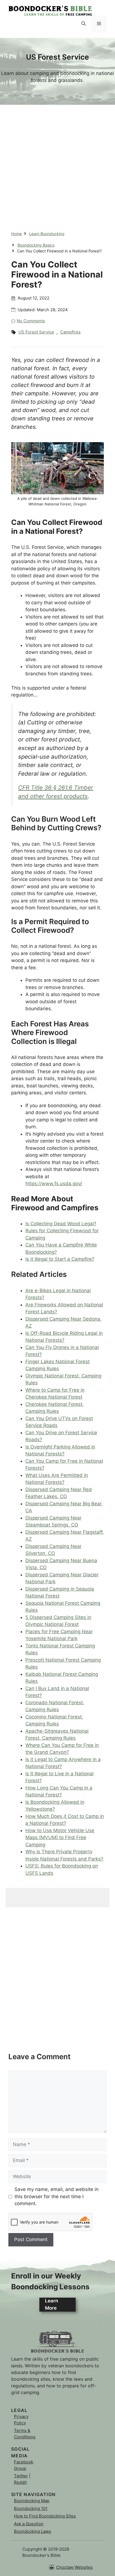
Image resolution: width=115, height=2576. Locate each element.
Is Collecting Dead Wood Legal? (61, 1224)
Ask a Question (29, 2524)
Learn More (51, 2304)
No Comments (31, 321)
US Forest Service (36, 332)
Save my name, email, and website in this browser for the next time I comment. (57, 2196)
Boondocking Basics (36, 245)
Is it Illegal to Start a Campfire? (60, 1259)
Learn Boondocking (47, 234)
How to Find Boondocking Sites (45, 2516)
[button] (84, 24)
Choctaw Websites (74, 2567)
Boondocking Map (32, 2501)
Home (16, 234)
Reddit (20, 2482)
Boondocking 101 (31, 2508)
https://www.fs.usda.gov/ (54, 1184)
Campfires (70, 332)
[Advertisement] (57, 162)
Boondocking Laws (33, 2531)
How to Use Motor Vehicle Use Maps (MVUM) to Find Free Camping (60, 1838)
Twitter (21, 2476)
